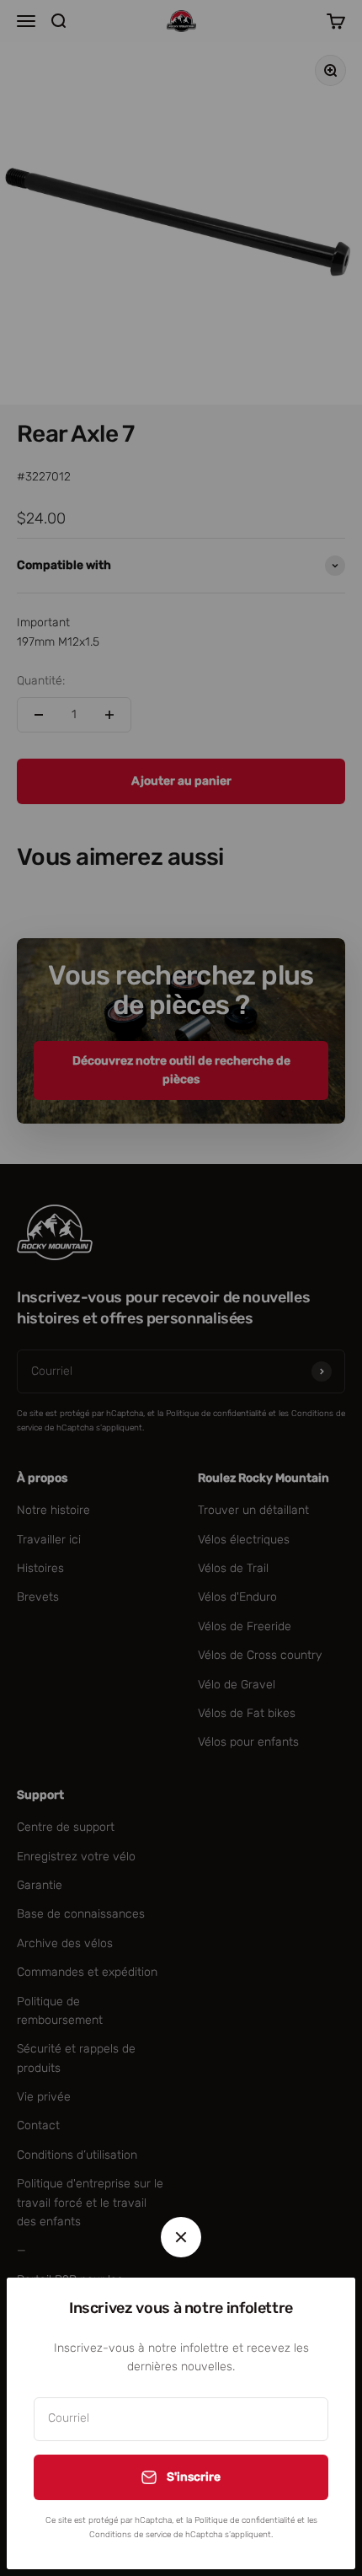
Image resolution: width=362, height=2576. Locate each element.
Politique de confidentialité (245, 2520)
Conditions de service (130, 2535)
